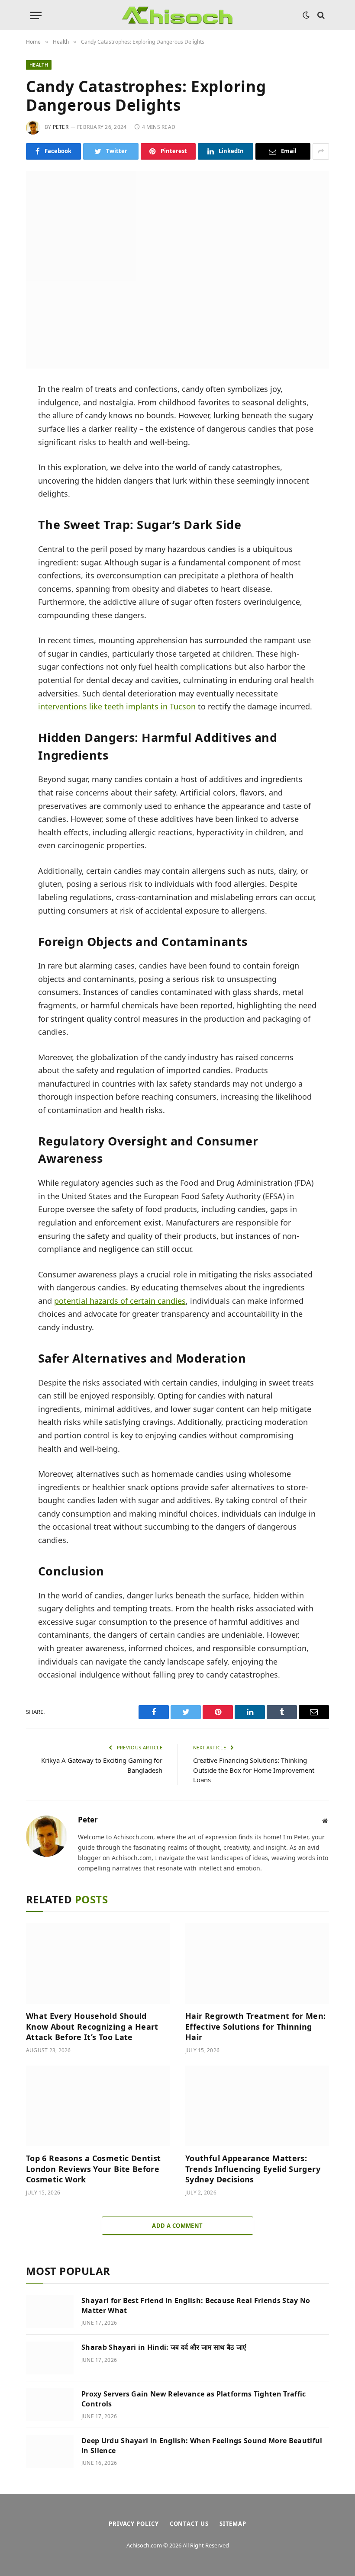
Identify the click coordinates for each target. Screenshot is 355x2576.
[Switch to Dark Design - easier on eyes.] (306, 15)
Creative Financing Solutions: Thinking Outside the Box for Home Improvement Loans (254, 1770)
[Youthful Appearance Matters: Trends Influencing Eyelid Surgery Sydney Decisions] (257, 2106)
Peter (61, 127)
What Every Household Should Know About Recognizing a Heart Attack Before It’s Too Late (92, 2026)
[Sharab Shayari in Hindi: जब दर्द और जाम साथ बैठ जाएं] (50, 2358)
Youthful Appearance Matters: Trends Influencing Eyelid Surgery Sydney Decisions (253, 2169)
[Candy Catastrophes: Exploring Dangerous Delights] (177, 270)
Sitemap (233, 2524)
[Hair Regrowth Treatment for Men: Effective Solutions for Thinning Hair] (257, 1964)
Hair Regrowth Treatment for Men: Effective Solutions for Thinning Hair (256, 2026)
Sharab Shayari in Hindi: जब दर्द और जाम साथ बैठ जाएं (164, 2347)
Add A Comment (177, 2226)
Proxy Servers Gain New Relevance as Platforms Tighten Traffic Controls (194, 2399)
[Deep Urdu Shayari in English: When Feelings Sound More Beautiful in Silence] (50, 2451)
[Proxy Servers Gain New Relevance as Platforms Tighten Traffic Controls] (50, 2405)
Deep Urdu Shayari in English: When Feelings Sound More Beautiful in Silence (202, 2446)
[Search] (320, 15)
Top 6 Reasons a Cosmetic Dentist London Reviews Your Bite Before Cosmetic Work (94, 2169)
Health (39, 65)
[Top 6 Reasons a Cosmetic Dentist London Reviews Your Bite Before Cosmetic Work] (98, 2106)
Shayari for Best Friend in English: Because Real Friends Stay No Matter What (196, 2305)
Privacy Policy (134, 2524)
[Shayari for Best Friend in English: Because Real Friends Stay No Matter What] (50, 2311)
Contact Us (189, 2524)
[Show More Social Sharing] (321, 151)
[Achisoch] (177, 15)
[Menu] (36, 15)
